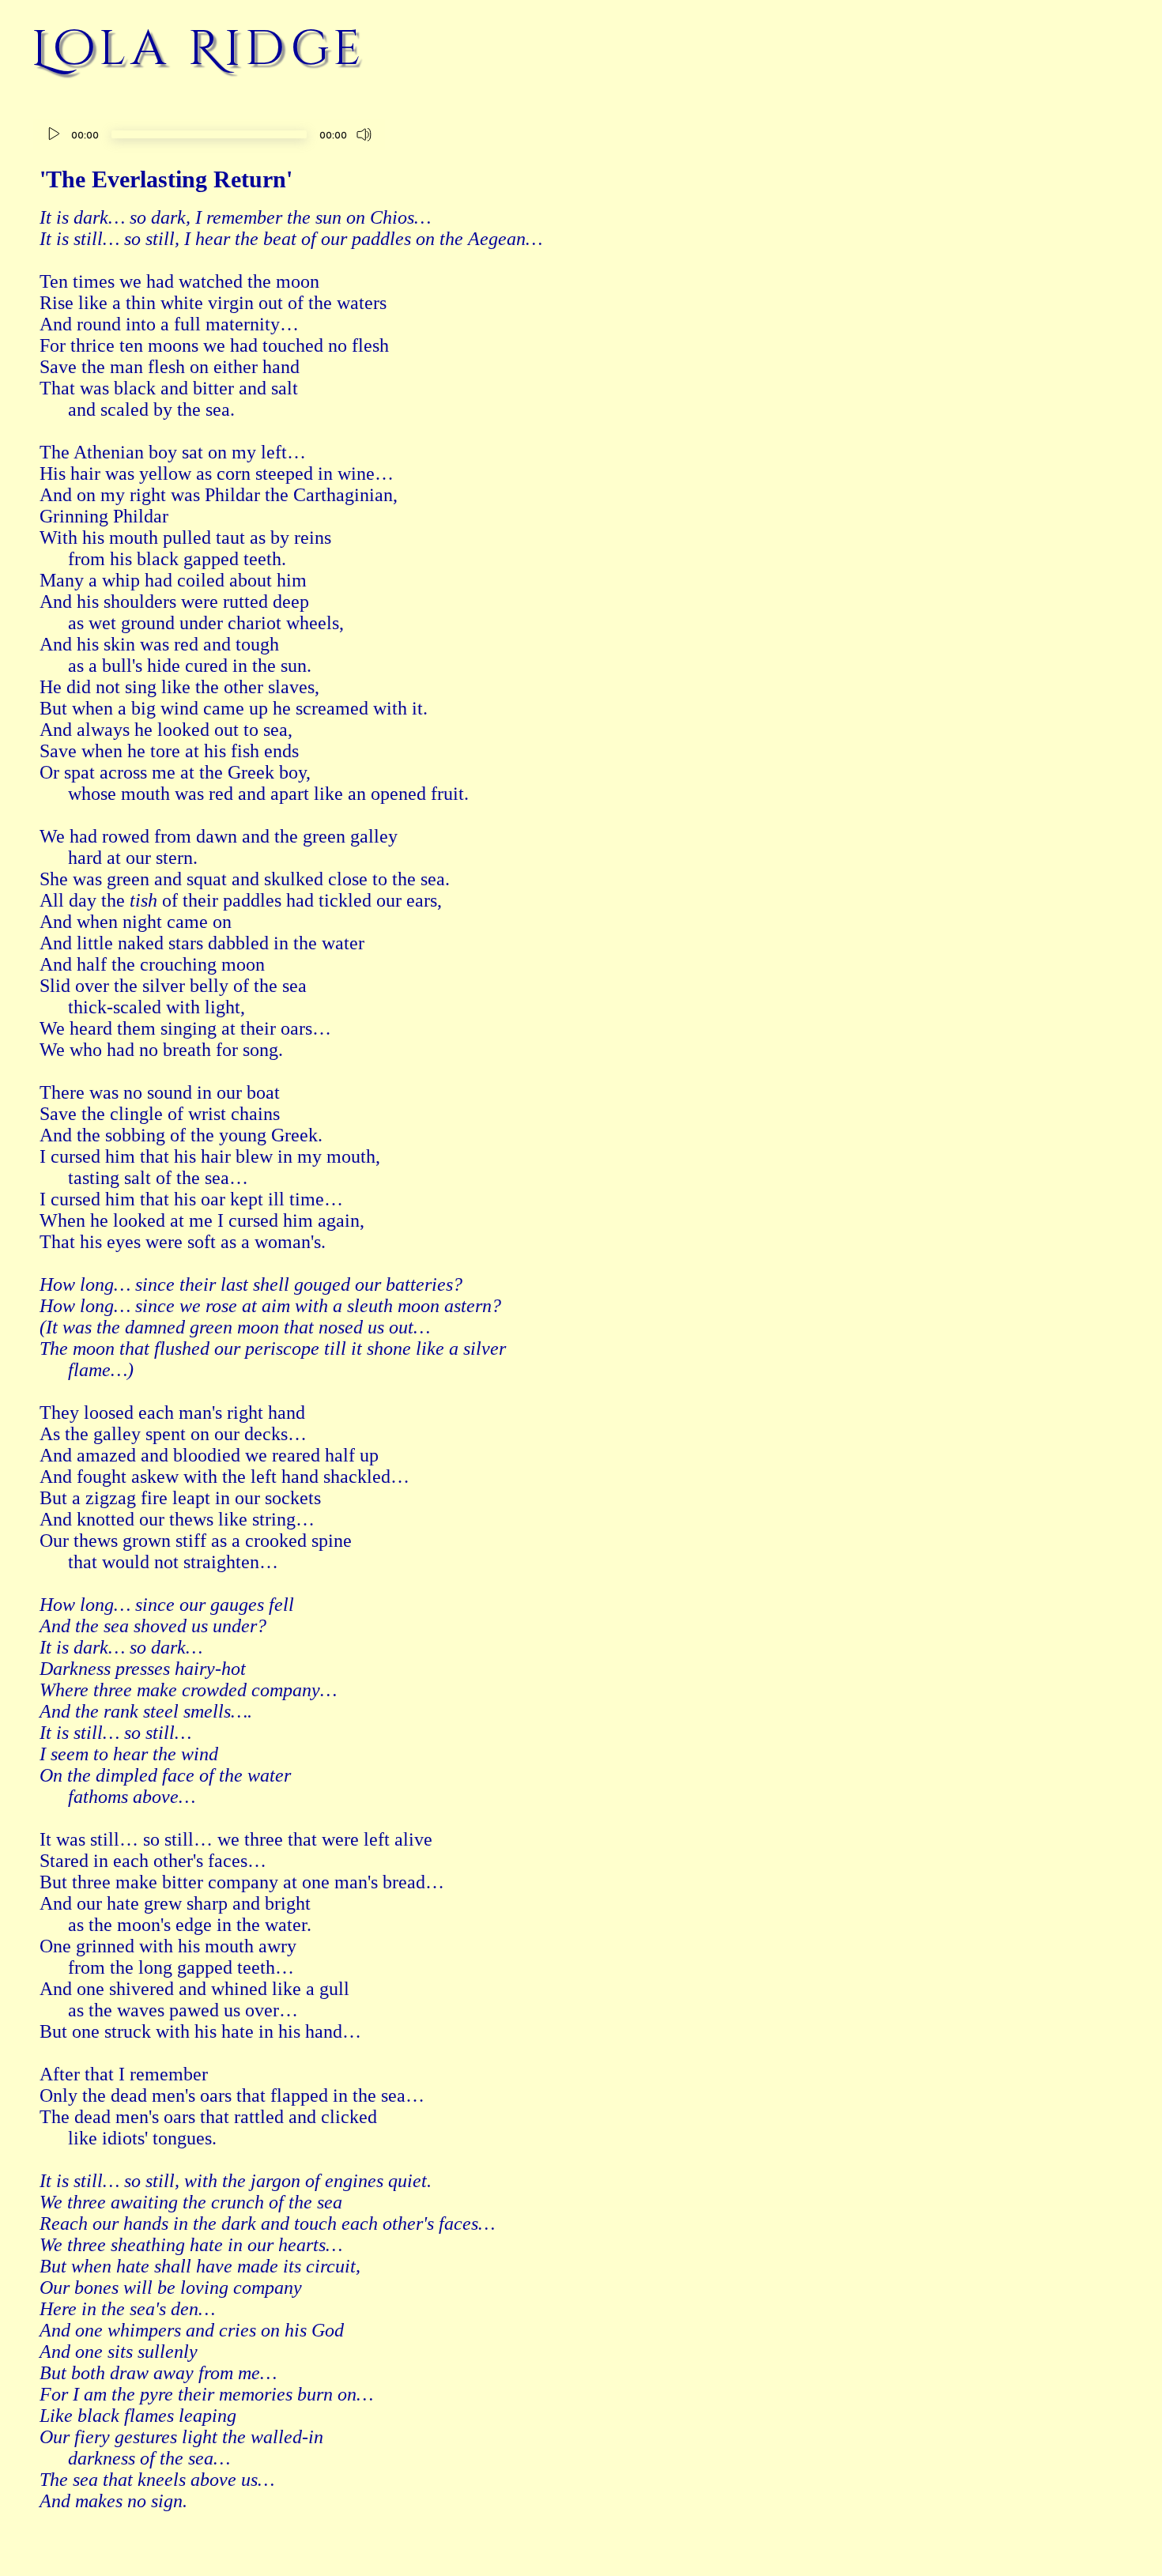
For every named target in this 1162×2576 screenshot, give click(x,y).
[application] (209, 136)
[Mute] (364, 134)
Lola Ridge (199, 49)
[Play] (54, 134)
